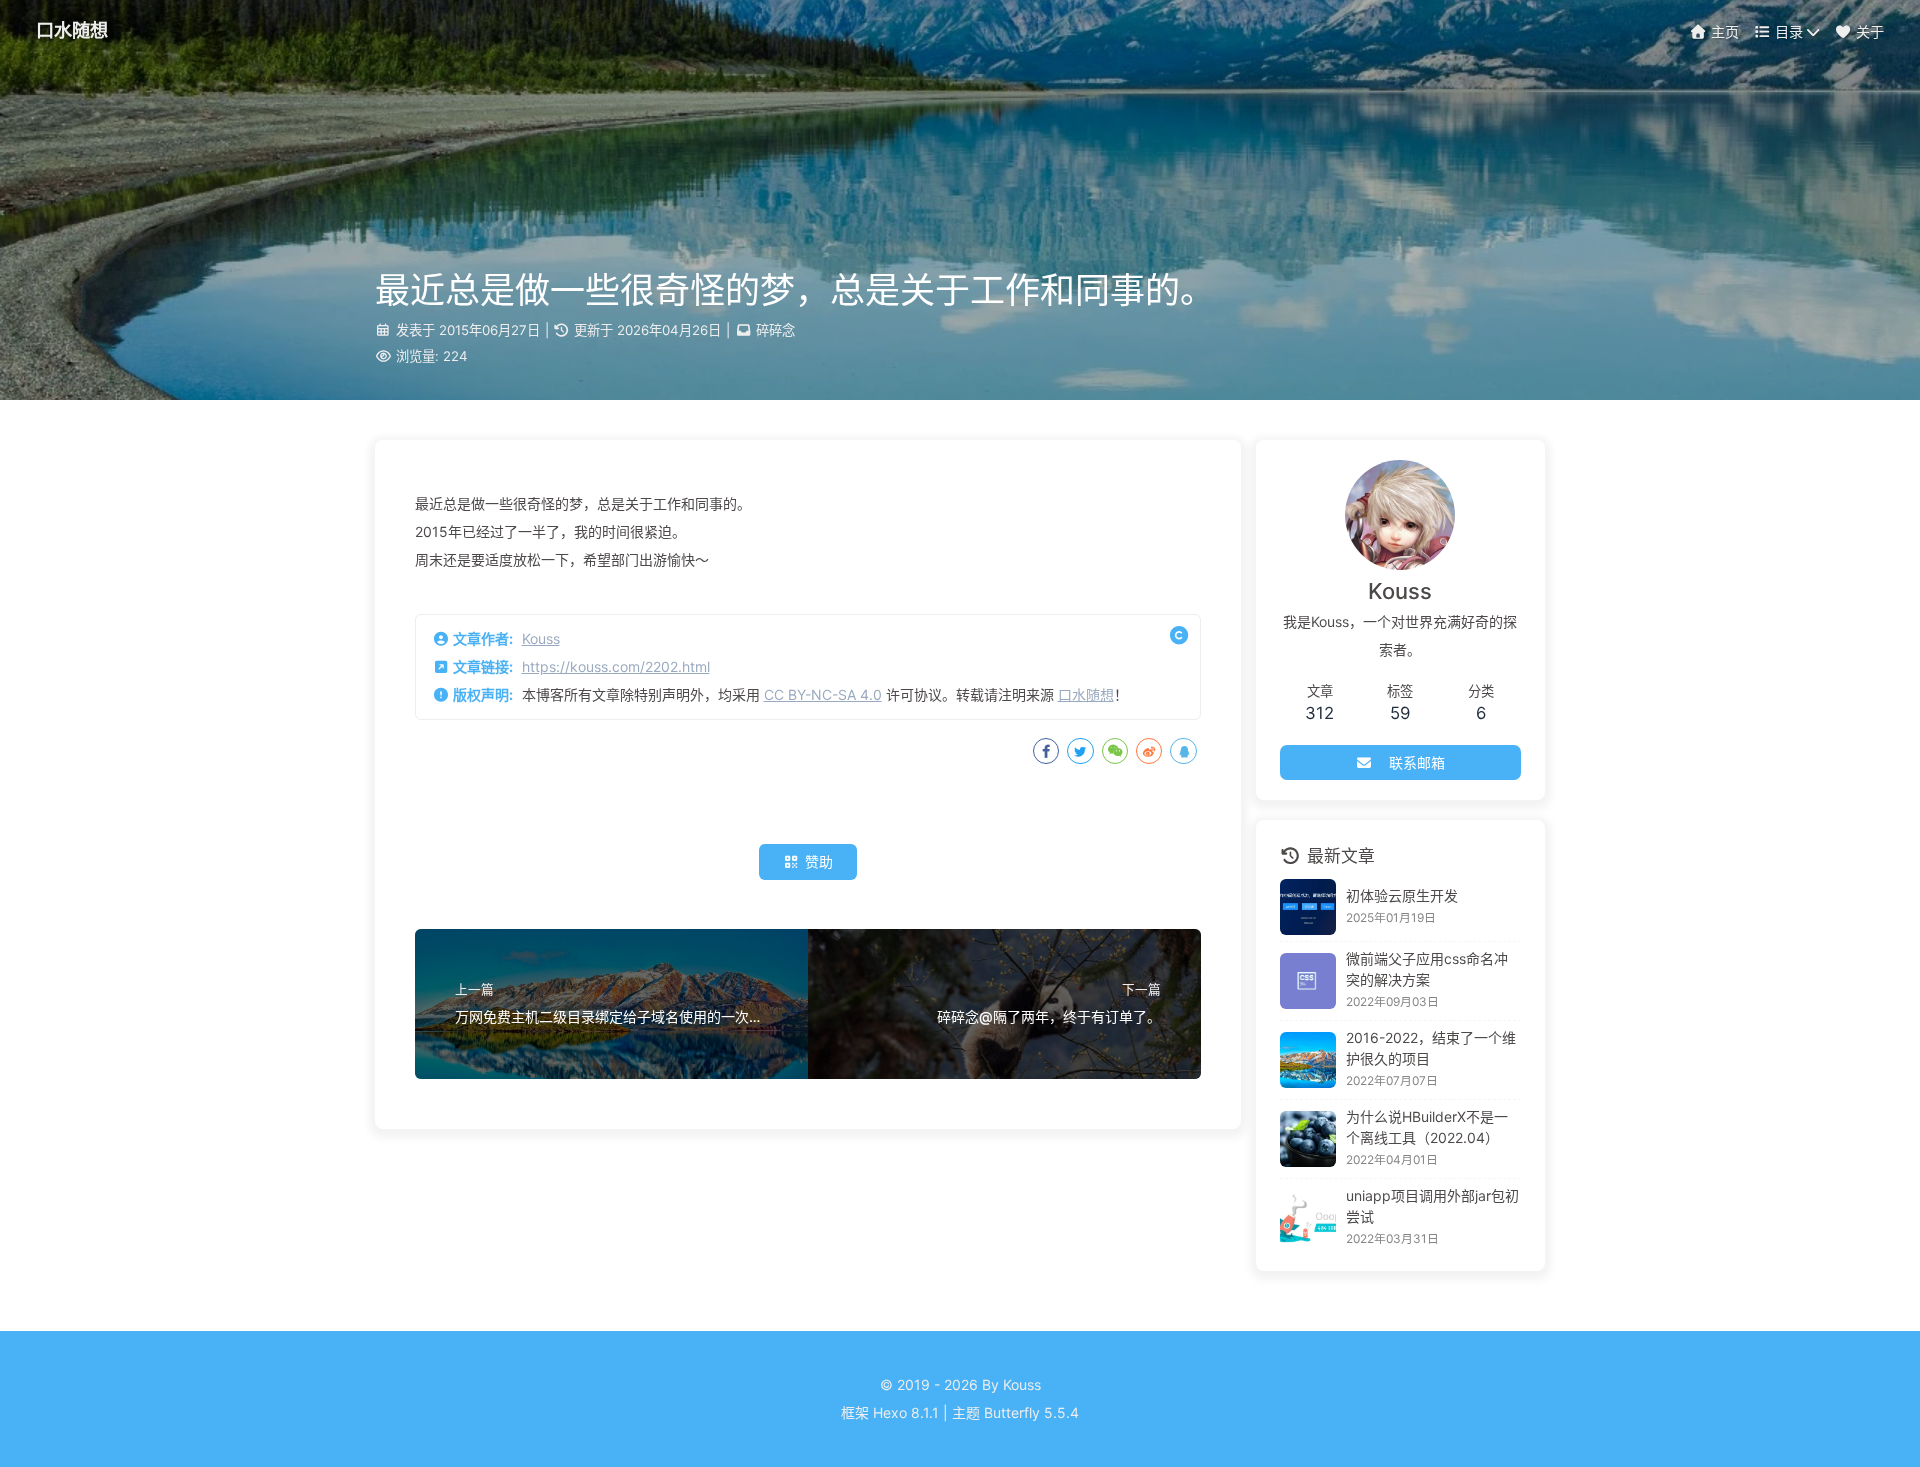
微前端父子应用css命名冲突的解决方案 (1427, 969)
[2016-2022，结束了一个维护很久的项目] (1308, 1060)
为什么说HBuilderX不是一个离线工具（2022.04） (1427, 1127)
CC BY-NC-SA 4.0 (823, 694)
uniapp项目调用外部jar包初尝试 (1432, 1206)
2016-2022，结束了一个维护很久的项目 (1431, 1048)
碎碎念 (775, 330)
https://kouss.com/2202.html (616, 666)
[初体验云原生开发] (1308, 907)
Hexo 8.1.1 (906, 1412)
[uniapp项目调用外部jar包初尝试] (1308, 1218)
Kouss (541, 638)
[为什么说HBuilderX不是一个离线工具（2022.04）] (1308, 1139)
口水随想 (1086, 694)
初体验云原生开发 (1402, 895)
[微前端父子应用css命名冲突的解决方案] (1308, 981)
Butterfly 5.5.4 (1031, 1412)
